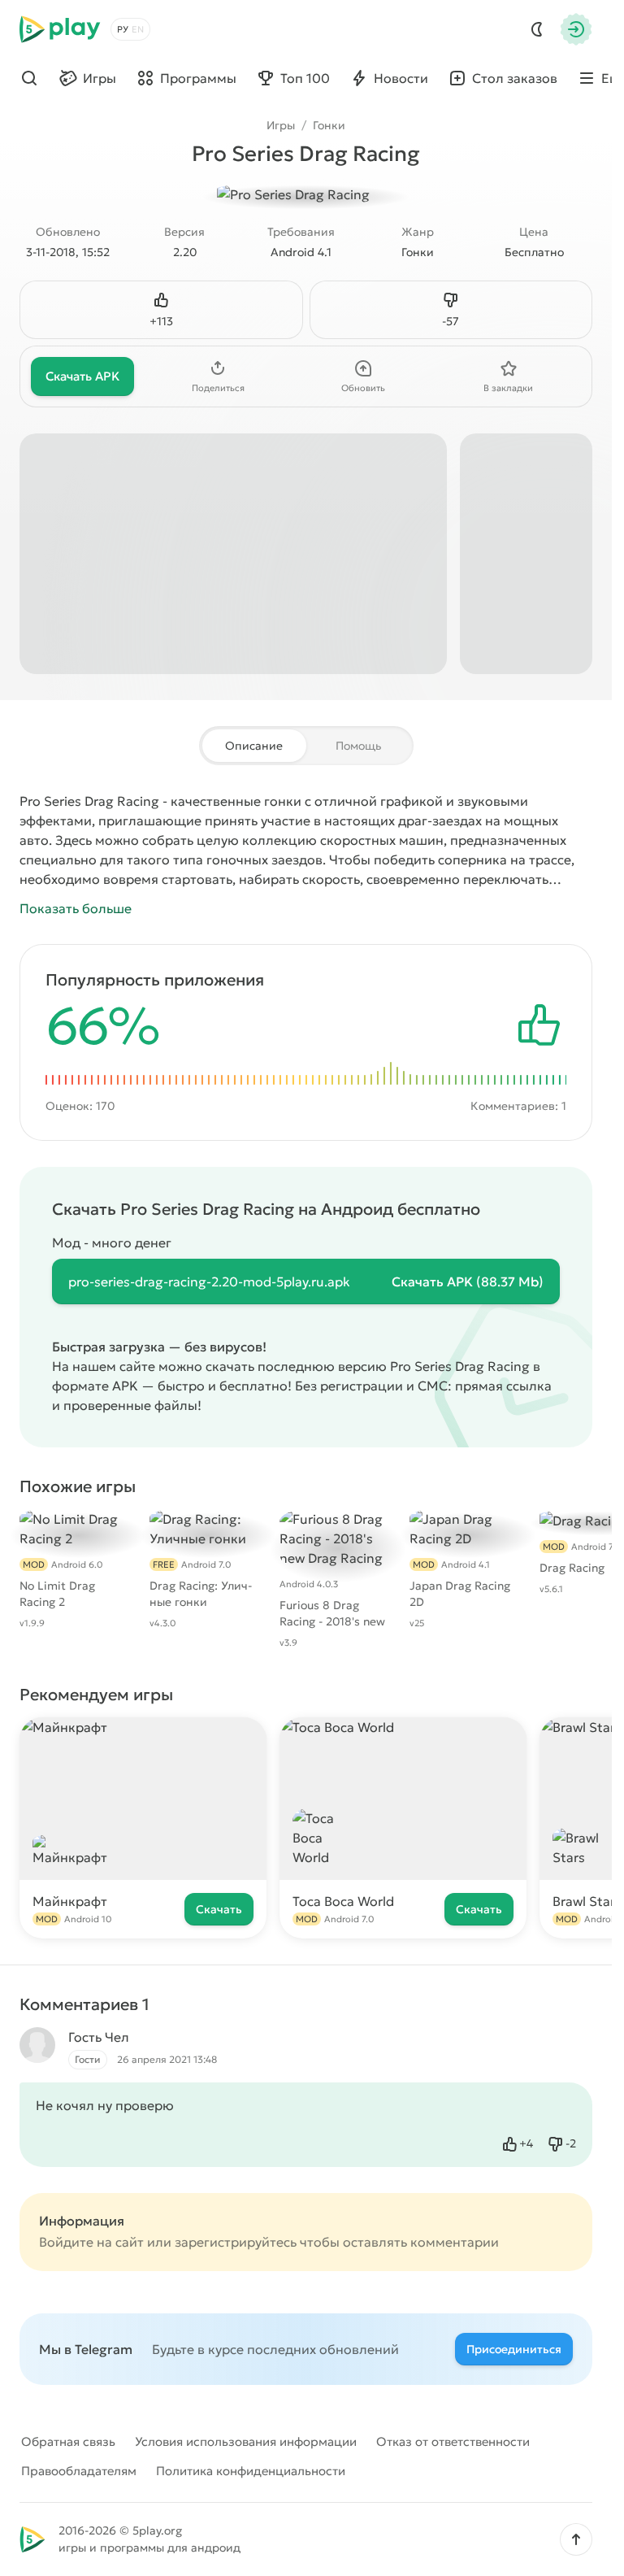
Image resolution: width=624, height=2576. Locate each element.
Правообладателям (79, 2471)
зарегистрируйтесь (236, 2242)
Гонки (329, 125)
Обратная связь (68, 2441)
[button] (576, 2539)
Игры (281, 125)
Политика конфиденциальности (251, 2471)
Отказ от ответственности (453, 2441)
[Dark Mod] (537, 29)
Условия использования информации (246, 2441)
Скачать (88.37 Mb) (468, 1281)
